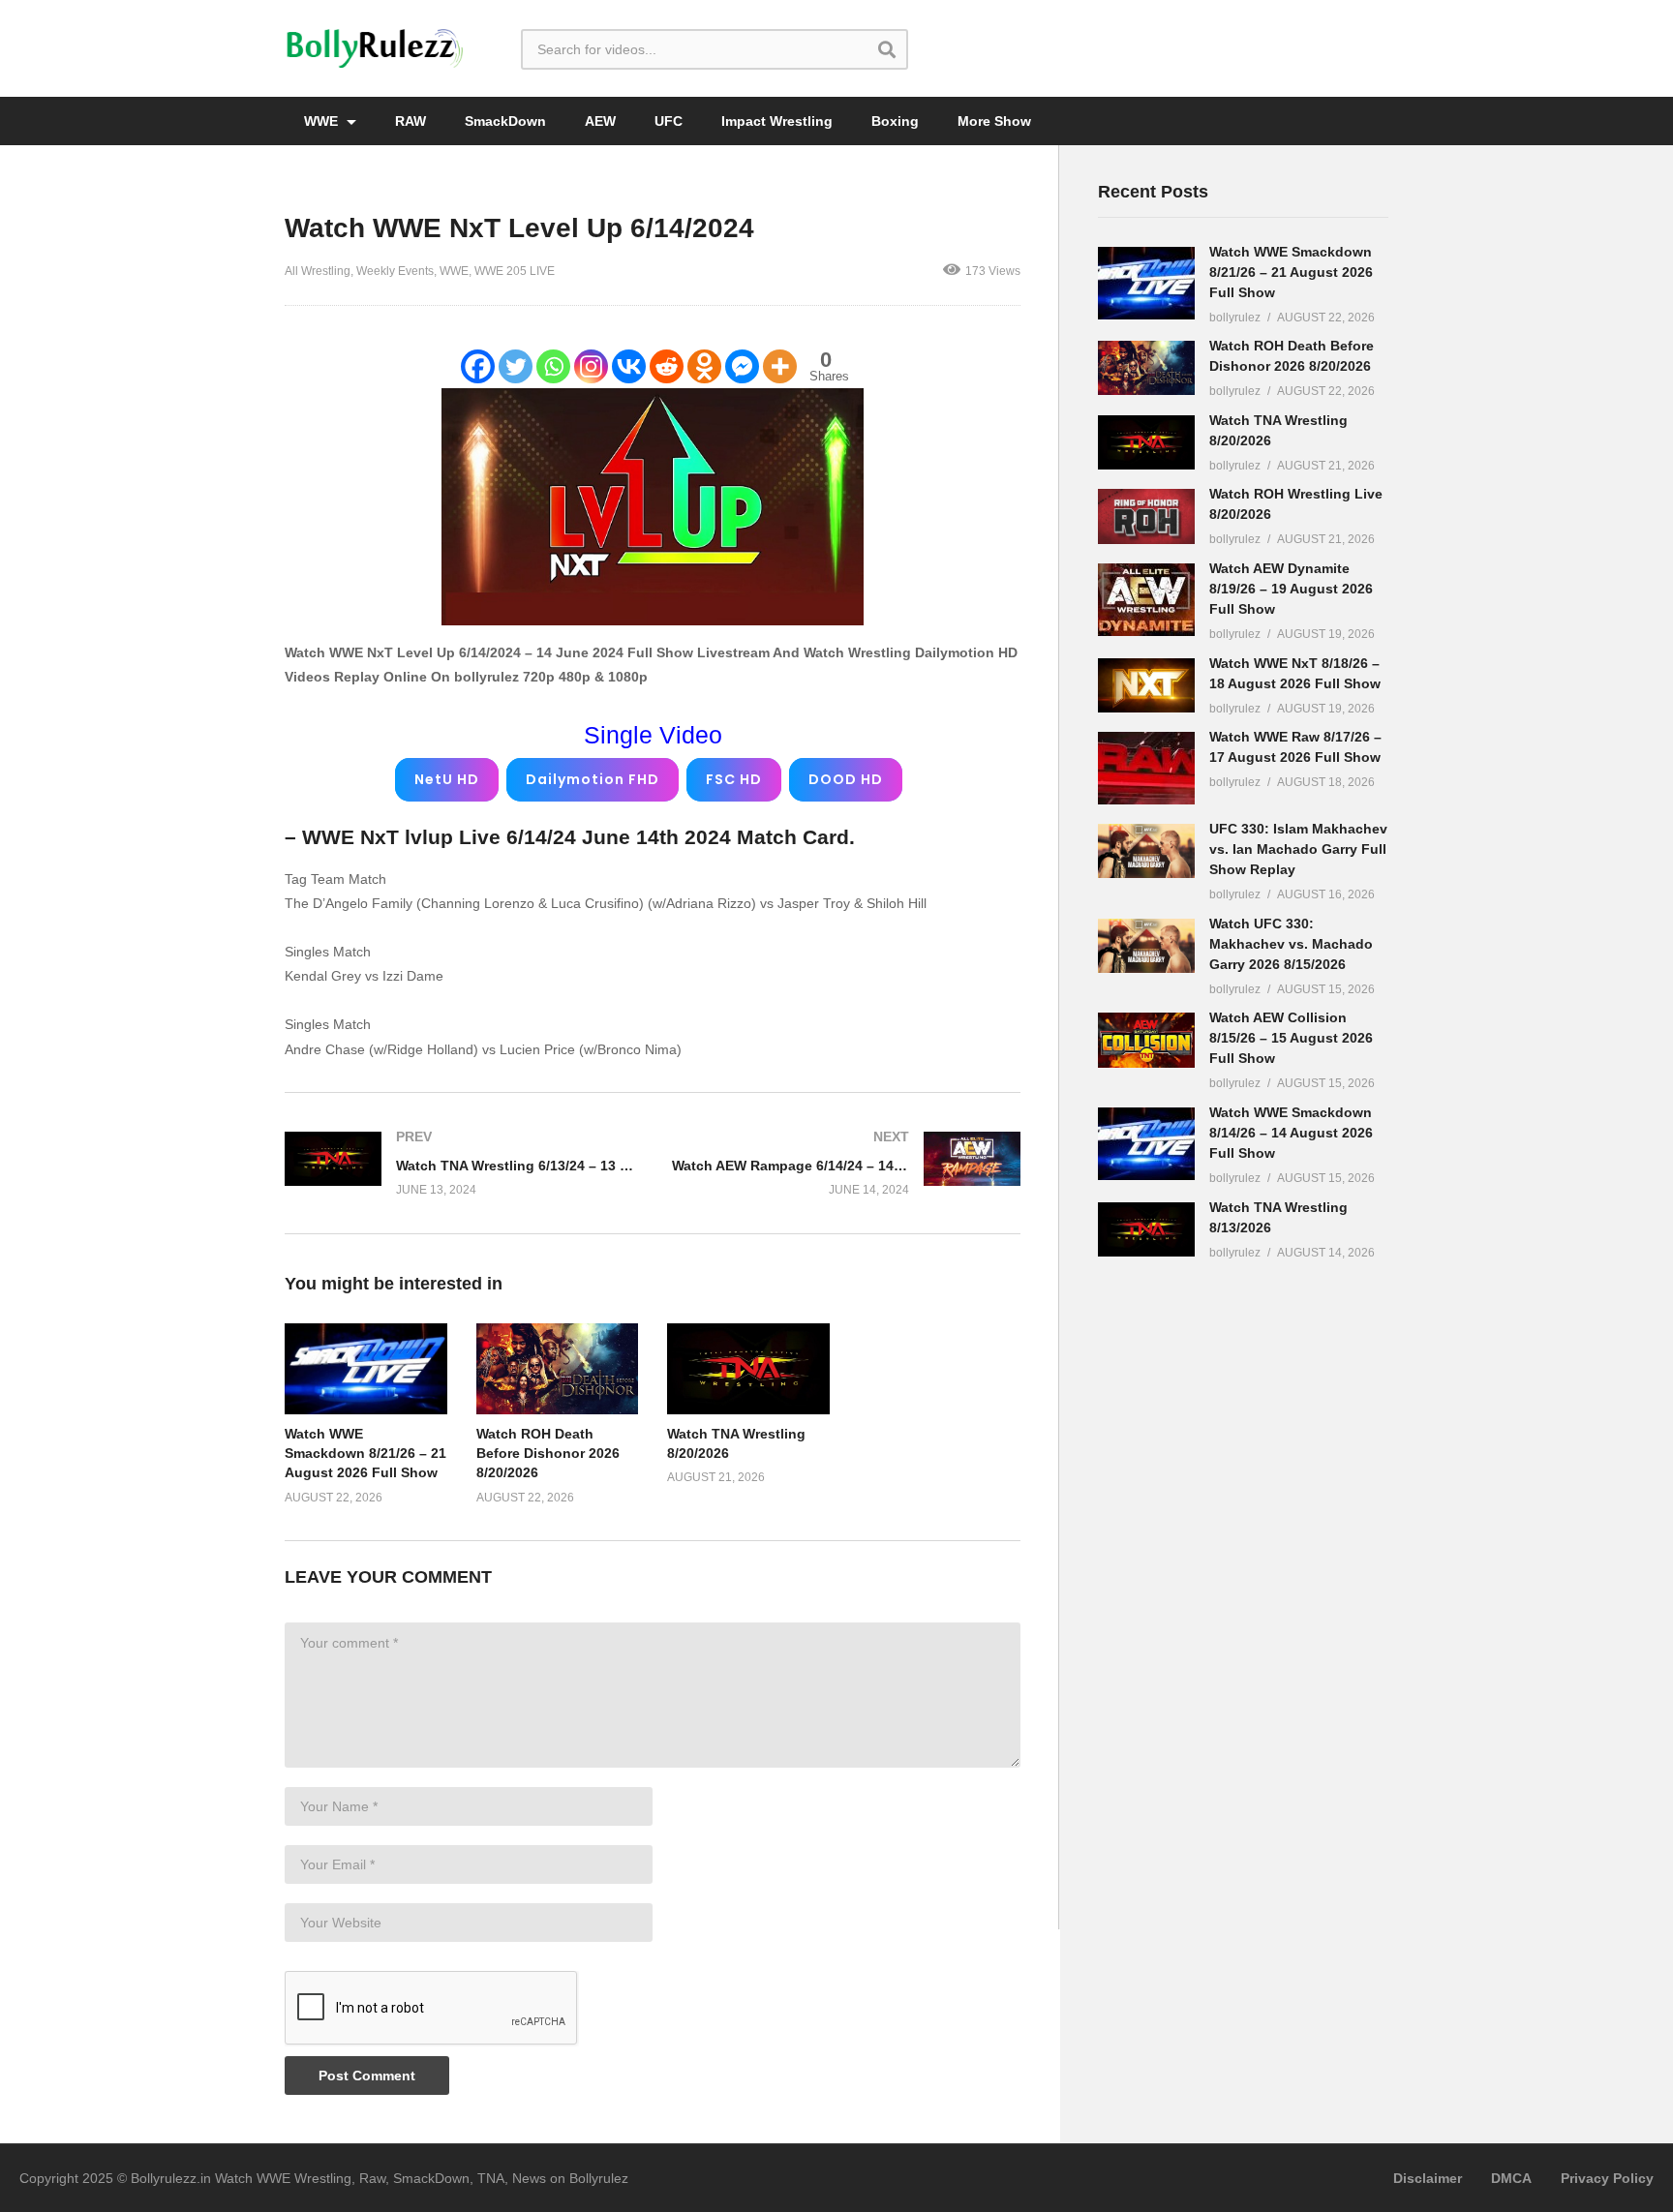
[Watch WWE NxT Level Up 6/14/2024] (366, 1369)
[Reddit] (667, 366)
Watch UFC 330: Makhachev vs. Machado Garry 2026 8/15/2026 (1291, 944)
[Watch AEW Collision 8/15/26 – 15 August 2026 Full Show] (1146, 1040)
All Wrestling (318, 271)
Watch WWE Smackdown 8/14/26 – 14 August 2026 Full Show (1291, 1133)
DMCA (1511, 2178)
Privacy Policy (1607, 2178)
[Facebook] (478, 366)
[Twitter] (516, 366)
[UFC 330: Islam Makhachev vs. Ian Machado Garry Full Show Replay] (1146, 851)
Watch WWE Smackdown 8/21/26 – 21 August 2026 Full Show (365, 1454)
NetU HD (447, 779)
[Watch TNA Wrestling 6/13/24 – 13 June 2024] (459, 1163)
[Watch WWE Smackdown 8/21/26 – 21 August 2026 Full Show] (1146, 283)
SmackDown (505, 121)
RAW (411, 121)
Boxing (895, 121)
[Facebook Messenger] (742, 366)
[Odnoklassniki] (704, 366)
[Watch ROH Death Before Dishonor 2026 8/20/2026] (1146, 368)
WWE (323, 121)
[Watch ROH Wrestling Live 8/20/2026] (1146, 516)
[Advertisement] (1243, 1580)
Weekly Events (395, 271)
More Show (994, 121)
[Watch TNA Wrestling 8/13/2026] (1146, 1229)
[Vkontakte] (629, 366)
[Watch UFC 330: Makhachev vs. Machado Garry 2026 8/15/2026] (1146, 946)
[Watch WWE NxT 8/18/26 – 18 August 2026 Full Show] (1146, 685)
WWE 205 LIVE (515, 271)
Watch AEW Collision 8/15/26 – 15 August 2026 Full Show (1291, 1038)
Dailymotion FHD (593, 779)
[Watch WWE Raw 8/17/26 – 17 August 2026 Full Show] (1146, 768)
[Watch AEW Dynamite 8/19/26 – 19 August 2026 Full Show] (1146, 600)
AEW (600, 121)
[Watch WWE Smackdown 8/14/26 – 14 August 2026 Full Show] (1146, 1144)
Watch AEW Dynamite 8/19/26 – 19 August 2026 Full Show (1291, 589)
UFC (669, 121)
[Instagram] (591, 366)
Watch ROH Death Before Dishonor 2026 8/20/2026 (548, 1454)
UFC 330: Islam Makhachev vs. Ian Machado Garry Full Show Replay (1298, 849)
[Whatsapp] (553, 366)
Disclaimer (1428, 2178)
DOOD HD (846, 779)
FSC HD (734, 779)
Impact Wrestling (777, 121)
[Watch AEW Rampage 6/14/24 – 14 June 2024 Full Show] (846, 1163)
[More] (780, 366)
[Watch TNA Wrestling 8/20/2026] (1146, 442)
